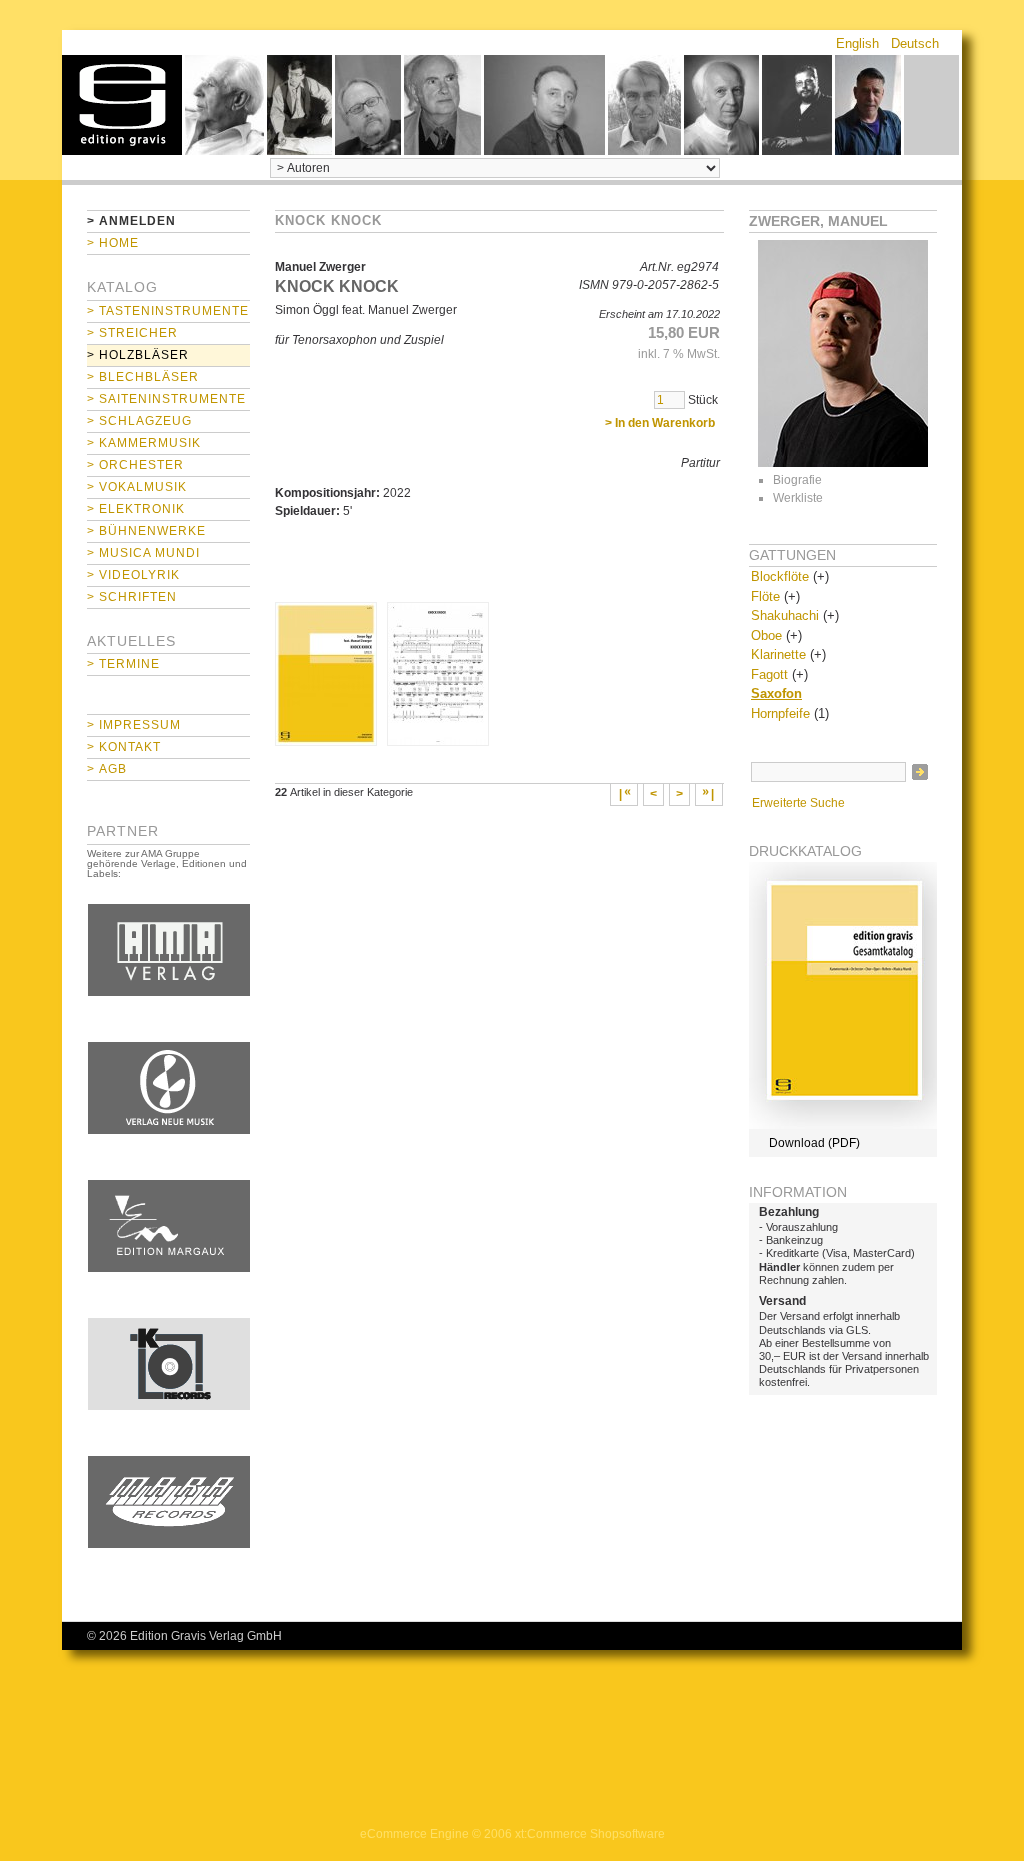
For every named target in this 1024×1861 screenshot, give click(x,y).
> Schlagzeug (139, 421)
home (122, 105)
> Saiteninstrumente (166, 399)
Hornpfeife (780, 713)
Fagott (769, 674)
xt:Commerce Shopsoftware (590, 1834)
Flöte (765, 596)
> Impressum (134, 725)
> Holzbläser (138, 355)
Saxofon (776, 693)
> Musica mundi (143, 553)
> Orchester (135, 465)
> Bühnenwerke (146, 531)
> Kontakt (124, 747)
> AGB (107, 769)
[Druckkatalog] (843, 1125)
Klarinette (778, 654)
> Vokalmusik (137, 487)
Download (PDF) (814, 1143)
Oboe (766, 635)
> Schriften (132, 597)
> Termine (123, 664)
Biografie (797, 480)
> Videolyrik (133, 575)
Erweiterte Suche (798, 803)
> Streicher (132, 333)
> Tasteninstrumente (168, 311)
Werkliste (798, 498)
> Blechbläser (143, 377)
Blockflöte (780, 576)
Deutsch (915, 43)
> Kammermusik (144, 443)
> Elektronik (136, 509)
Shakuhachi (785, 615)
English (857, 43)
